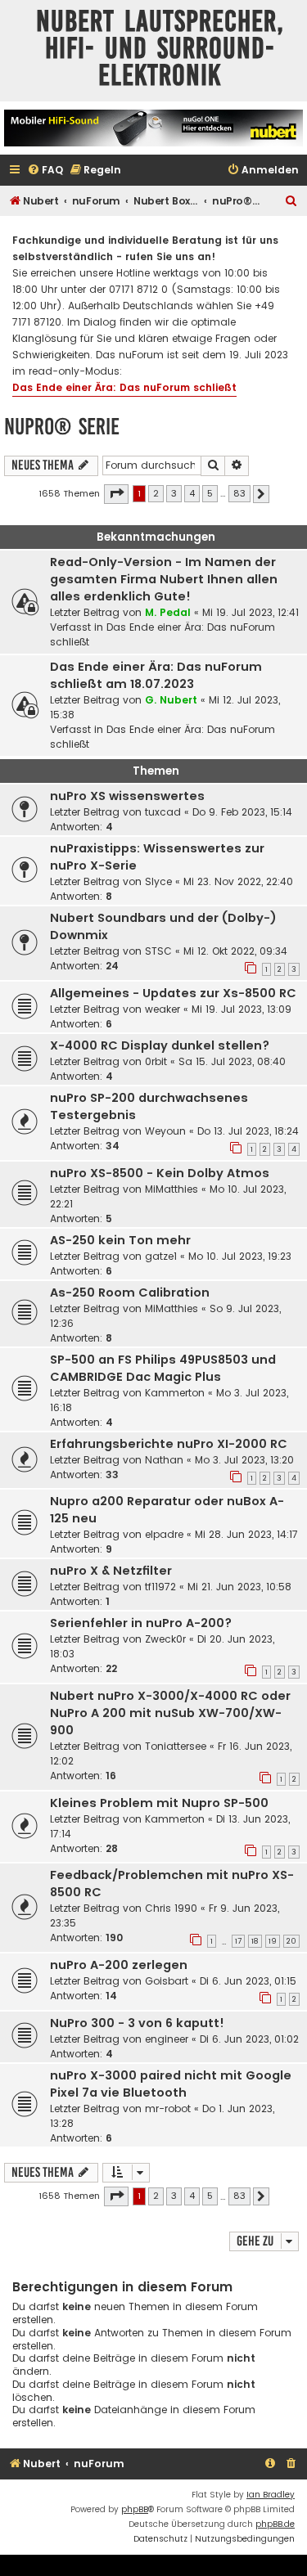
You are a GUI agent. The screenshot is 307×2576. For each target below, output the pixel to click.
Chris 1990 (171, 1908)
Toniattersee (176, 1746)
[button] (116, 494)
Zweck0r (165, 1639)
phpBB (135, 2509)
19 (273, 1941)
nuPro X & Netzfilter (111, 1571)
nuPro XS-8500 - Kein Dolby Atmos (160, 1173)
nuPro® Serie (62, 427)
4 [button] (192, 493)
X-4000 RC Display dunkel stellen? (160, 1045)
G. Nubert (171, 700)
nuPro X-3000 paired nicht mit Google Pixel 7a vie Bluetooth (171, 2084)
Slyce (158, 881)
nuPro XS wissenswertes (127, 796)
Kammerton (175, 1393)
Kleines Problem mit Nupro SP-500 (159, 1803)
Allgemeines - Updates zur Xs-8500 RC (173, 993)
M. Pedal (168, 612)
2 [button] (156, 493)
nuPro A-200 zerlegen (119, 1965)
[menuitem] (45, 171)
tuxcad (163, 812)
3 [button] (174, 493)
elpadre (164, 1534)
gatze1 (161, 1256)
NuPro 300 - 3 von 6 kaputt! (137, 2023)
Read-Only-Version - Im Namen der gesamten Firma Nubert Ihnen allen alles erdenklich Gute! (164, 579)
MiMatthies (172, 1189)
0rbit (156, 1061)
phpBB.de (275, 2524)
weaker (163, 1009)
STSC (158, 951)
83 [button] (239, 493)
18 (255, 1941)
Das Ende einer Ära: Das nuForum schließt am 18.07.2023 (156, 675)
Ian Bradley (271, 2495)
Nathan (164, 1460)
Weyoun (165, 1131)
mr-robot (168, 2108)
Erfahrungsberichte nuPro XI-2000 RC (169, 1444)
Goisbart (167, 1981)
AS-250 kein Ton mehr (120, 1240)
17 (238, 1941)
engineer (167, 2039)
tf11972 (160, 1587)
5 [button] (210, 493)
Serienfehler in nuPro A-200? (141, 1623)
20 (291, 1941)
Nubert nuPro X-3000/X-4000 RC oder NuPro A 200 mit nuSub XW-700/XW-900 (170, 1713)
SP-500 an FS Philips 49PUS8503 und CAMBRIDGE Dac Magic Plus (163, 1368)
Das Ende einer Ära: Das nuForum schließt (124, 387)
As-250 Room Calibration (130, 1292)
